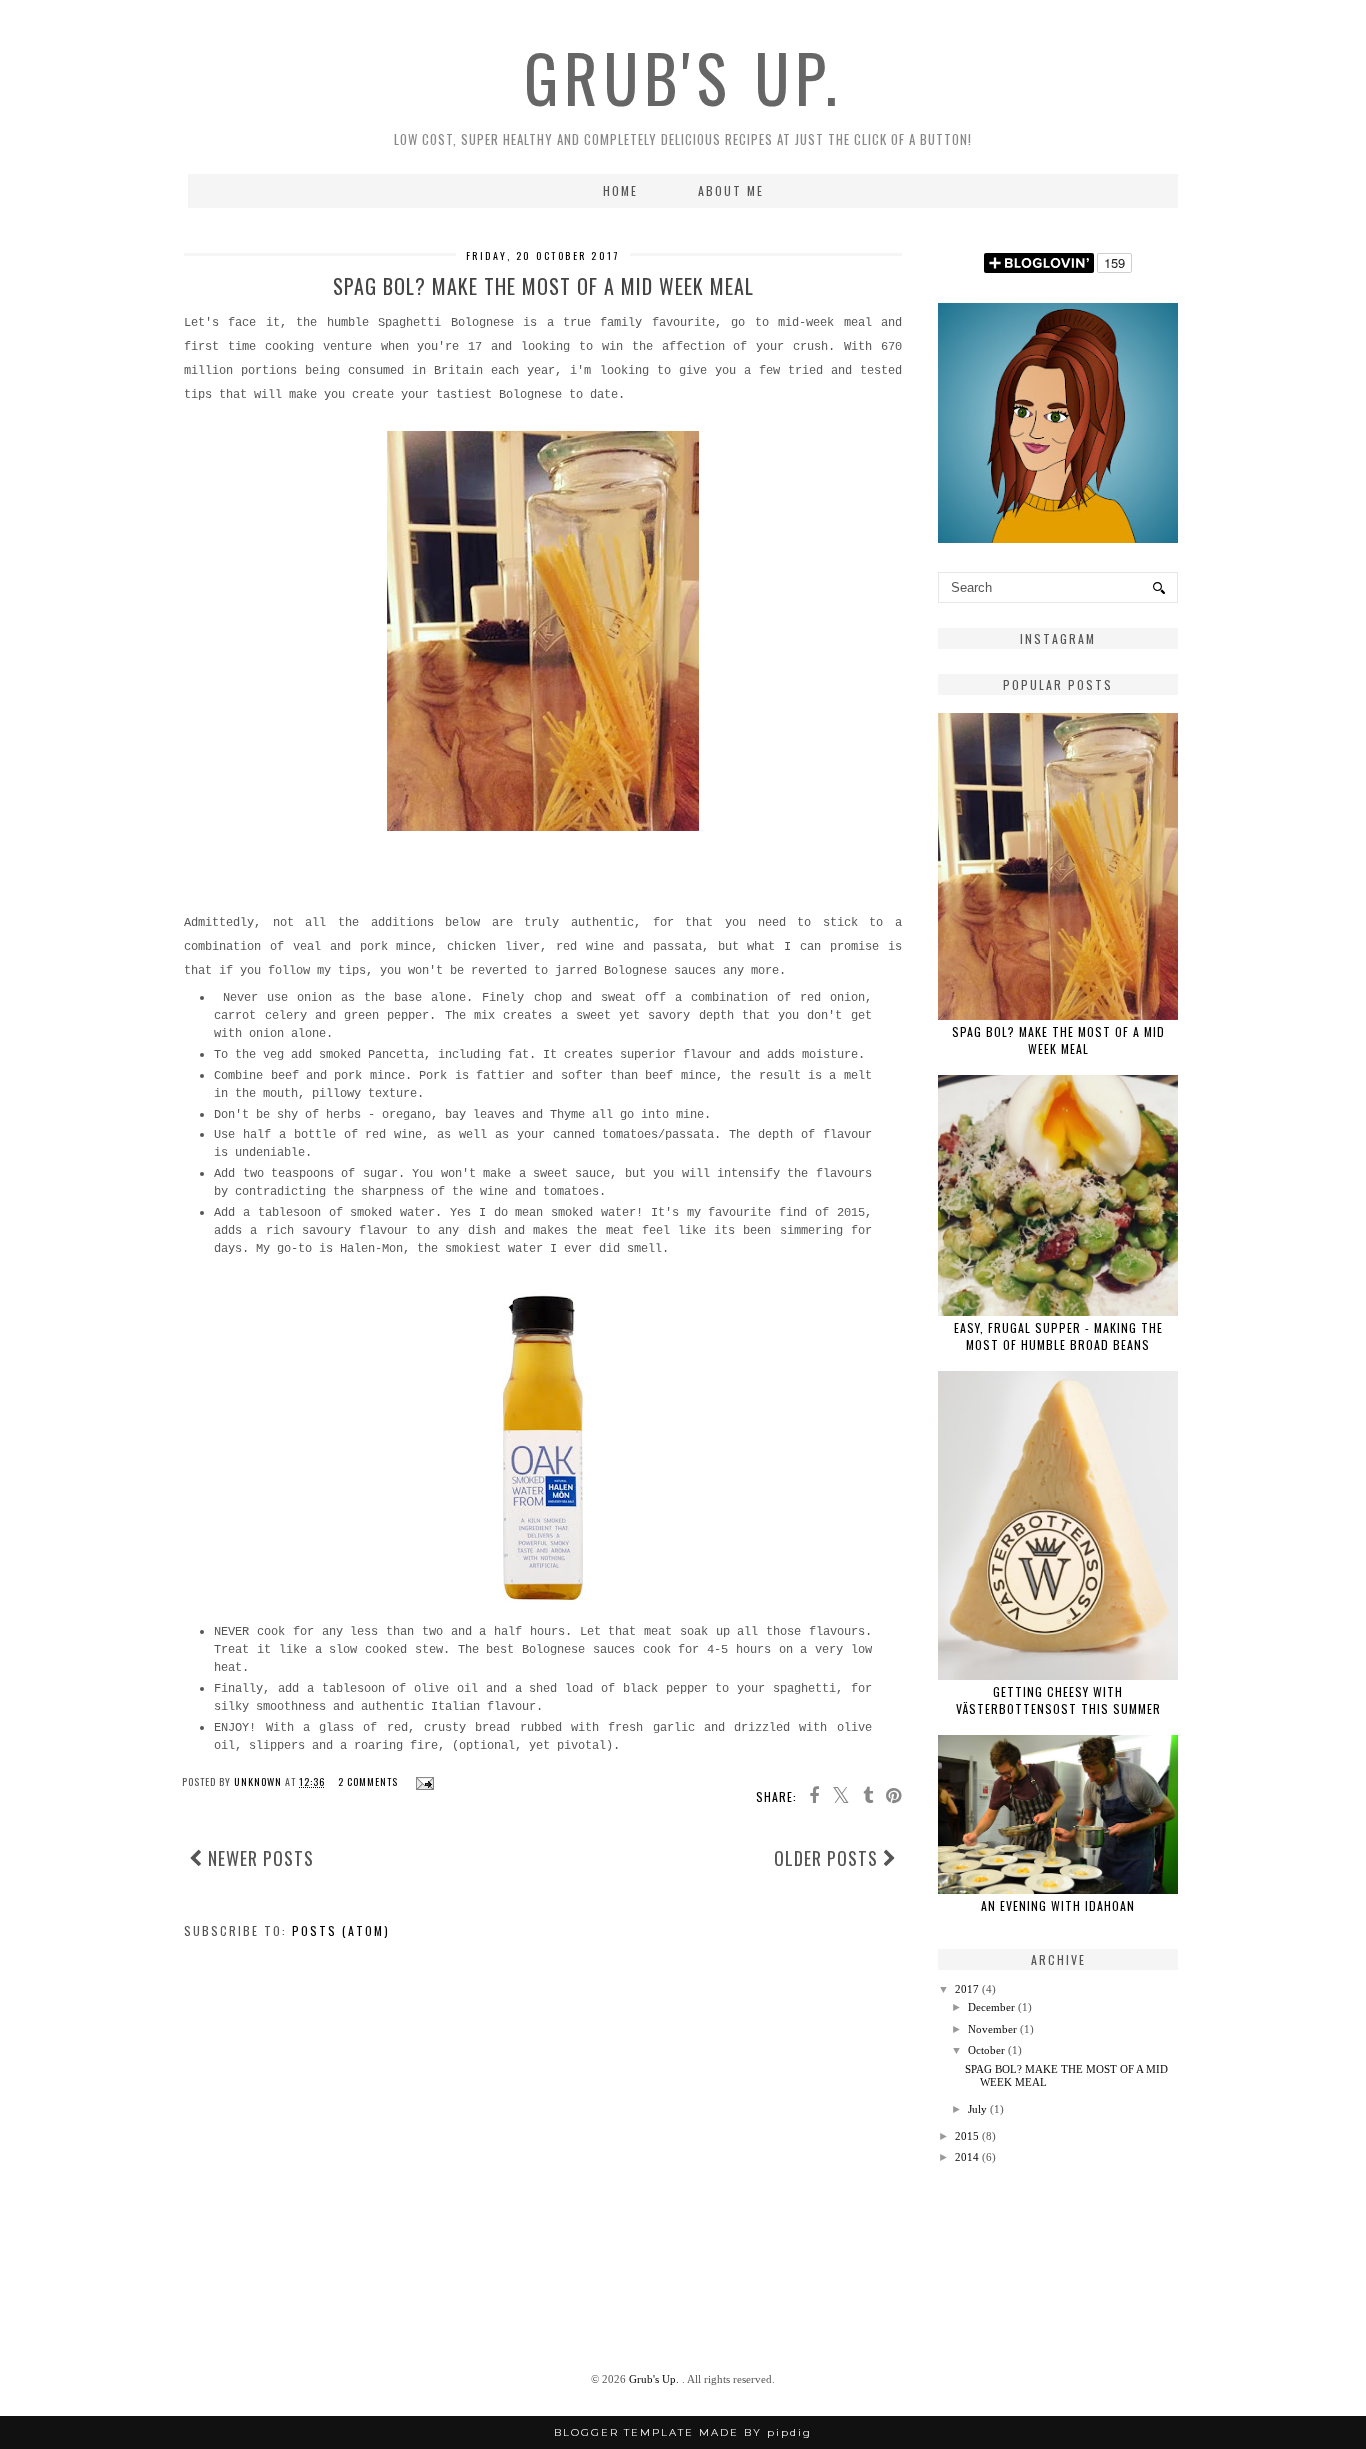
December (991, 2007)
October (986, 2050)
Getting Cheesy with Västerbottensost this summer (1058, 1700)
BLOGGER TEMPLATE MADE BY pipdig (683, 2432)
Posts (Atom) (341, 1930)
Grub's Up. (683, 77)
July (977, 2109)
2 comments (369, 1781)
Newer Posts (258, 1858)
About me (731, 190)
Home (620, 190)
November (992, 2029)
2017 (967, 1989)
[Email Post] (422, 1781)
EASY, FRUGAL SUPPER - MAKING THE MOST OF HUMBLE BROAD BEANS (1058, 1336)
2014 (967, 2157)
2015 (967, 2136)
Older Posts (828, 1858)
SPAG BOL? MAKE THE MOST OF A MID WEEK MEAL (543, 286)
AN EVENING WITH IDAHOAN (1058, 1905)
